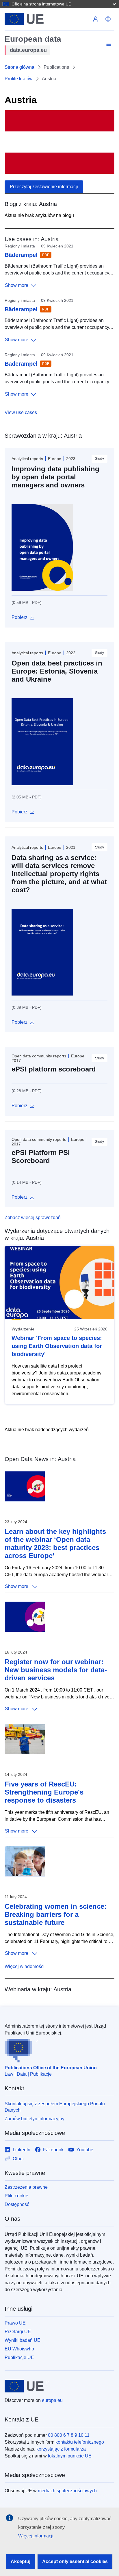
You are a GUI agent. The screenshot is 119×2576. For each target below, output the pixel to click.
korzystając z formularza (61, 2449)
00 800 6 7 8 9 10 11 (69, 2435)
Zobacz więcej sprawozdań (33, 1218)
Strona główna (19, 67)
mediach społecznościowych (67, 2491)
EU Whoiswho (19, 2349)
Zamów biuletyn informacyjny (35, 2119)
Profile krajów (19, 79)
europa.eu (52, 2400)
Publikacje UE (19, 2357)
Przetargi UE (18, 2332)
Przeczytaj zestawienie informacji (44, 187)
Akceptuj (21, 2561)
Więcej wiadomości (25, 1966)
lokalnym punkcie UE (70, 2456)
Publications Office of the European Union (51, 2068)
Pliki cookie (16, 2196)
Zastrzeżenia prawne (26, 2187)
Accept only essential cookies (75, 2561)
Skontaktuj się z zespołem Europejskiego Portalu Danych (55, 2107)
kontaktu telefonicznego (80, 2442)
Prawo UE (15, 2323)
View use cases (21, 412)
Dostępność (17, 2204)
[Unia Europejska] (47, 19)
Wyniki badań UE (23, 2340)
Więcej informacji (36, 2536)
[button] (108, 19)
